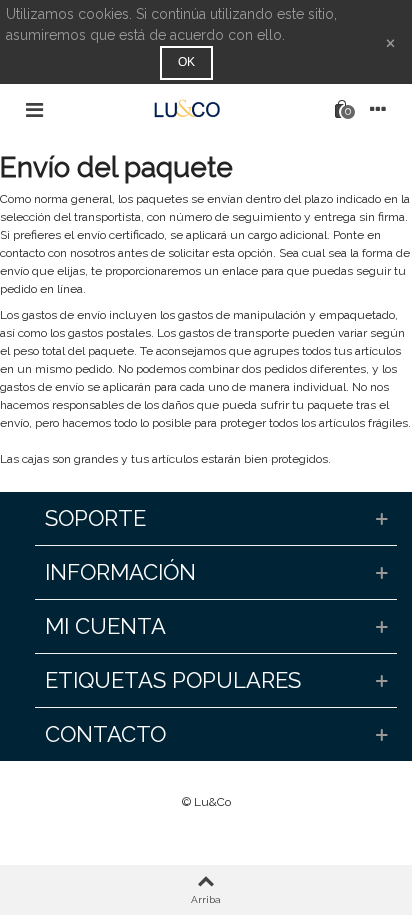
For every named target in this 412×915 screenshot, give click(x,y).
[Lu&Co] (187, 109)
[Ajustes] (378, 109)
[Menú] (34, 109)
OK (186, 62)
